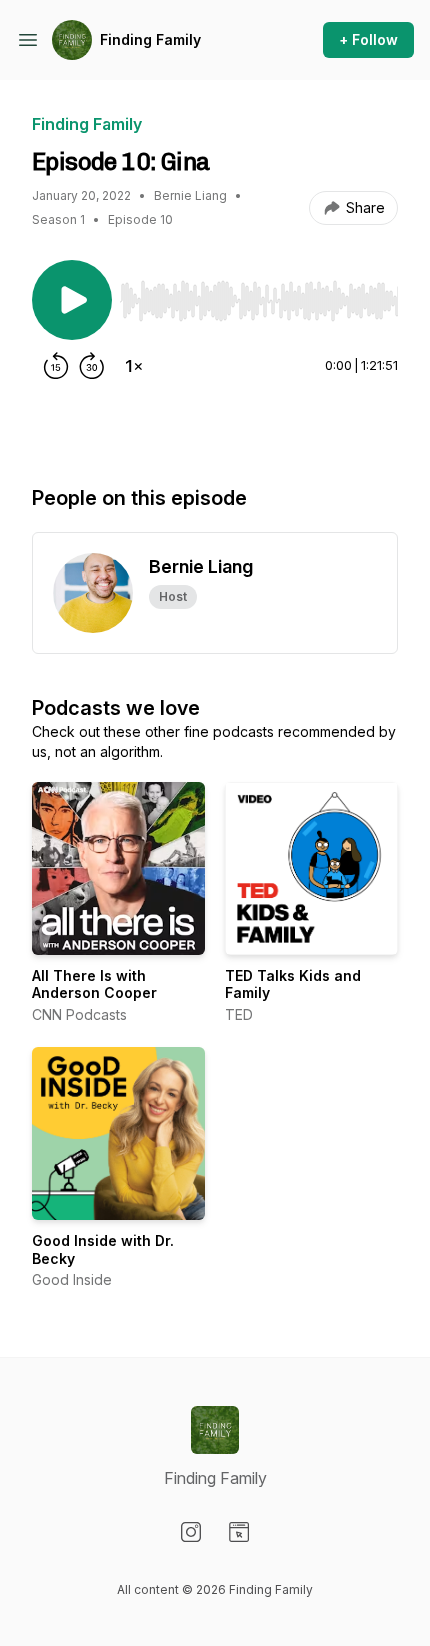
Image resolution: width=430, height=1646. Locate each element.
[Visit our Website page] (239, 1532)
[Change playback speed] (134, 366)
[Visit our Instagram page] (191, 1532)
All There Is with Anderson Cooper (94, 984)
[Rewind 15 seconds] (56, 366)
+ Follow (368, 39)
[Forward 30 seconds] (92, 366)
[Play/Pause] (72, 300)
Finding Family (150, 39)
